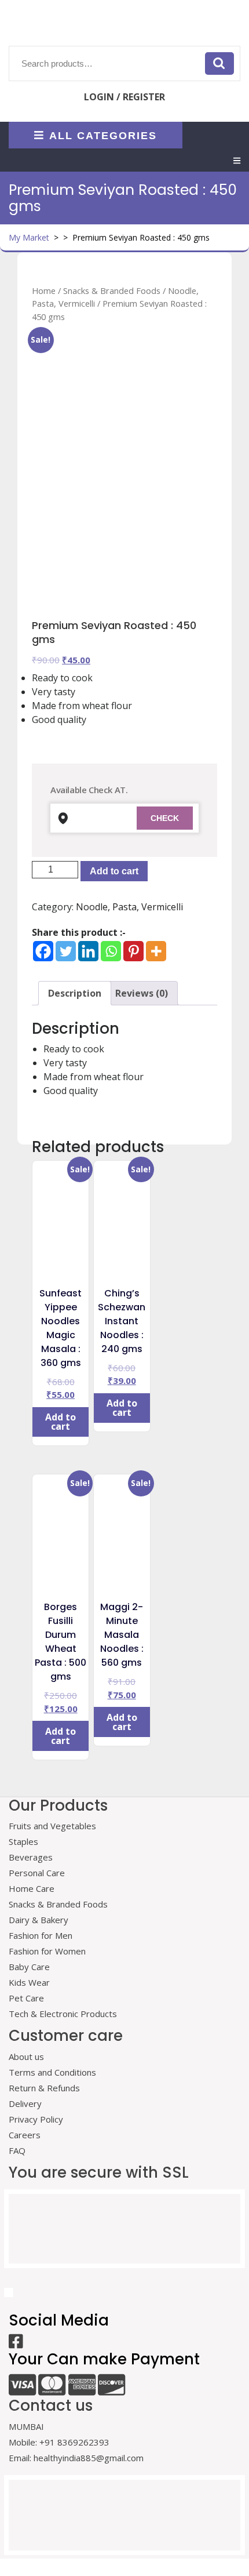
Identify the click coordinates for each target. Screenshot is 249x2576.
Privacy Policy (36, 2119)
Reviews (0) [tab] (142, 993)
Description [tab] (75, 993)
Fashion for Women (47, 1951)
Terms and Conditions (52, 2072)
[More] (156, 951)
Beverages (31, 1857)
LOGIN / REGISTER (124, 97)
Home (44, 290)
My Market (29, 237)
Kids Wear (29, 1982)
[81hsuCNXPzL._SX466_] (124, 559)
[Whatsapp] (111, 951)
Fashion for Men (41, 1935)
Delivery (25, 2103)
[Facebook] (43, 951)
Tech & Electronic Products (63, 2014)
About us (26, 2057)
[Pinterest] (133, 951)
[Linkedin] (88, 951)
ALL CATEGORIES (103, 135)
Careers (25, 2135)
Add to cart (114, 871)
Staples (23, 1841)
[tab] (237, 161)
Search (219, 63)
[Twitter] (66, 951)
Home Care (32, 1888)
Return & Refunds (44, 2088)
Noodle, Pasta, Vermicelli (129, 907)
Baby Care (29, 1967)
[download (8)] (186, 559)
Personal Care (37, 1873)
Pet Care (26, 1998)
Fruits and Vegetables (52, 1826)
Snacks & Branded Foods (112, 290)
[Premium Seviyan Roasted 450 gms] (124, 424)
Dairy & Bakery (39, 1920)
